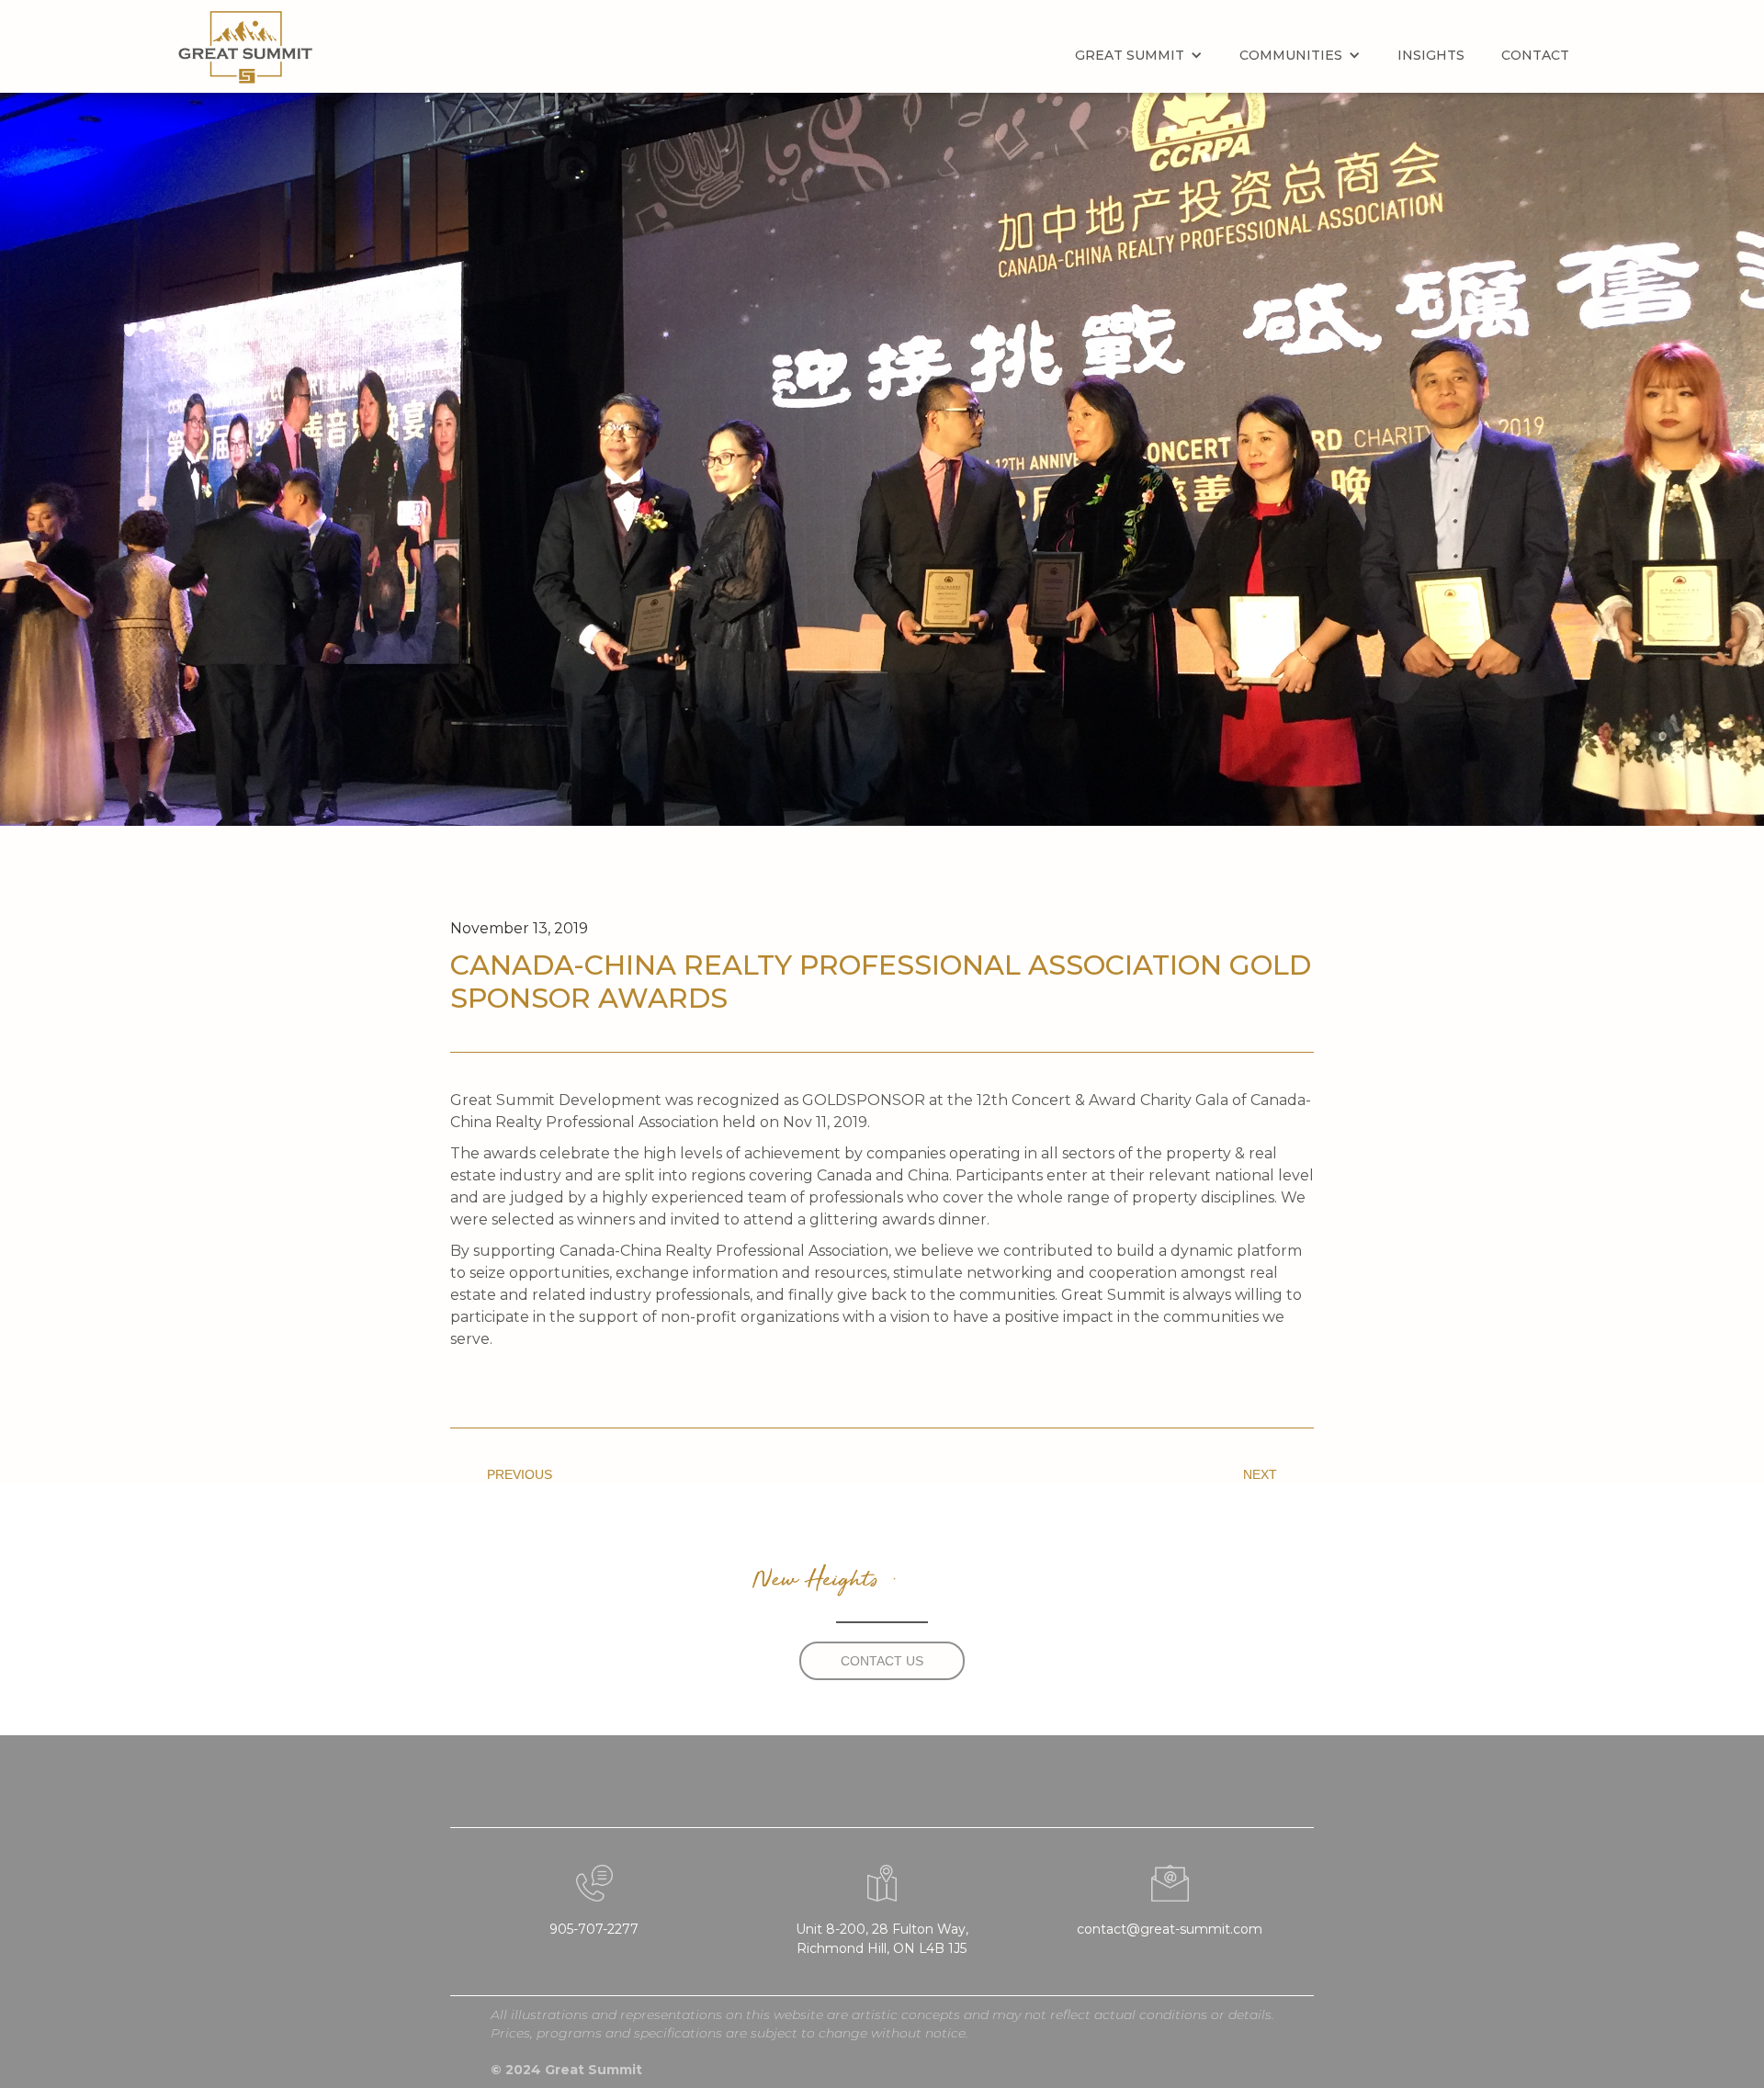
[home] (245, 47)
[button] (1139, 55)
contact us (882, 1661)
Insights (1431, 55)
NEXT (1260, 1474)
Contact (1535, 55)
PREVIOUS (520, 1474)
